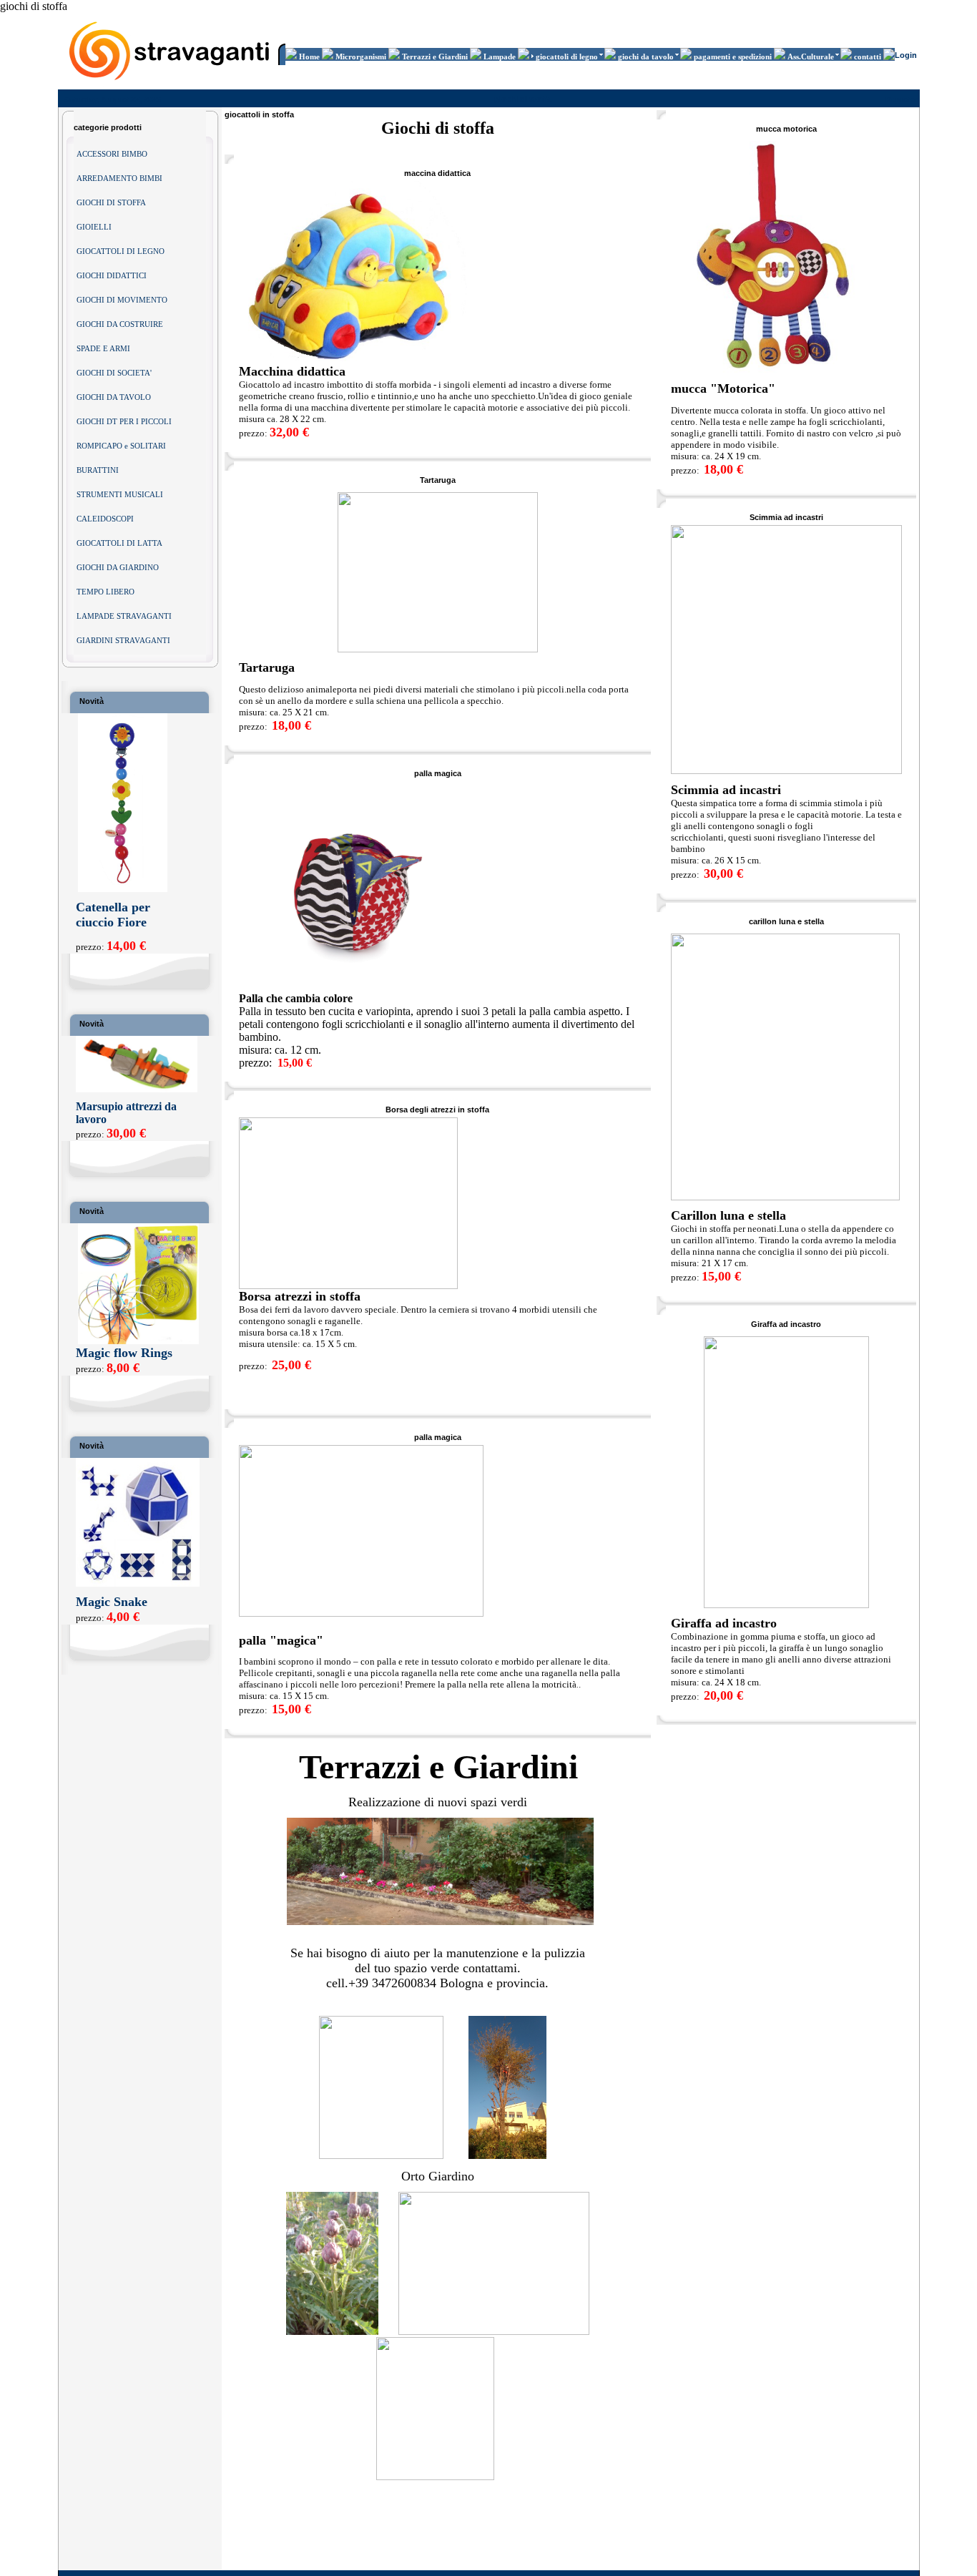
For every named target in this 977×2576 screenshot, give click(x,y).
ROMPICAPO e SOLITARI (121, 446)
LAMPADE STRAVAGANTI (124, 616)
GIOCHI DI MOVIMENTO (122, 300)
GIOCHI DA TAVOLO (114, 397)
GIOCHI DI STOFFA (111, 202)
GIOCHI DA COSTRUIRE (120, 324)
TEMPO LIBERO (105, 592)
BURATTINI (98, 470)
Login (906, 55)
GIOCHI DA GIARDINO (118, 567)
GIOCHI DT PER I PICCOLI (124, 421)
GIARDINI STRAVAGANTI (123, 640)
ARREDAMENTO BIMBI (119, 178)
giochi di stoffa (523, 99)
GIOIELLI (94, 227)
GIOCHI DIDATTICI (112, 275)
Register (901, 99)
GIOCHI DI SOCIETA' (114, 373)
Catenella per (113, 907)
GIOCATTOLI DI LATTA (119, 543)
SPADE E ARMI (103, 348)
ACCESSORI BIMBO (112, 154)
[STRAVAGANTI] (171, 83)
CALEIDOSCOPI (105, 519)
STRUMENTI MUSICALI (120, 494)
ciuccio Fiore (111, 922)
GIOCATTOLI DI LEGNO (121, 251)
